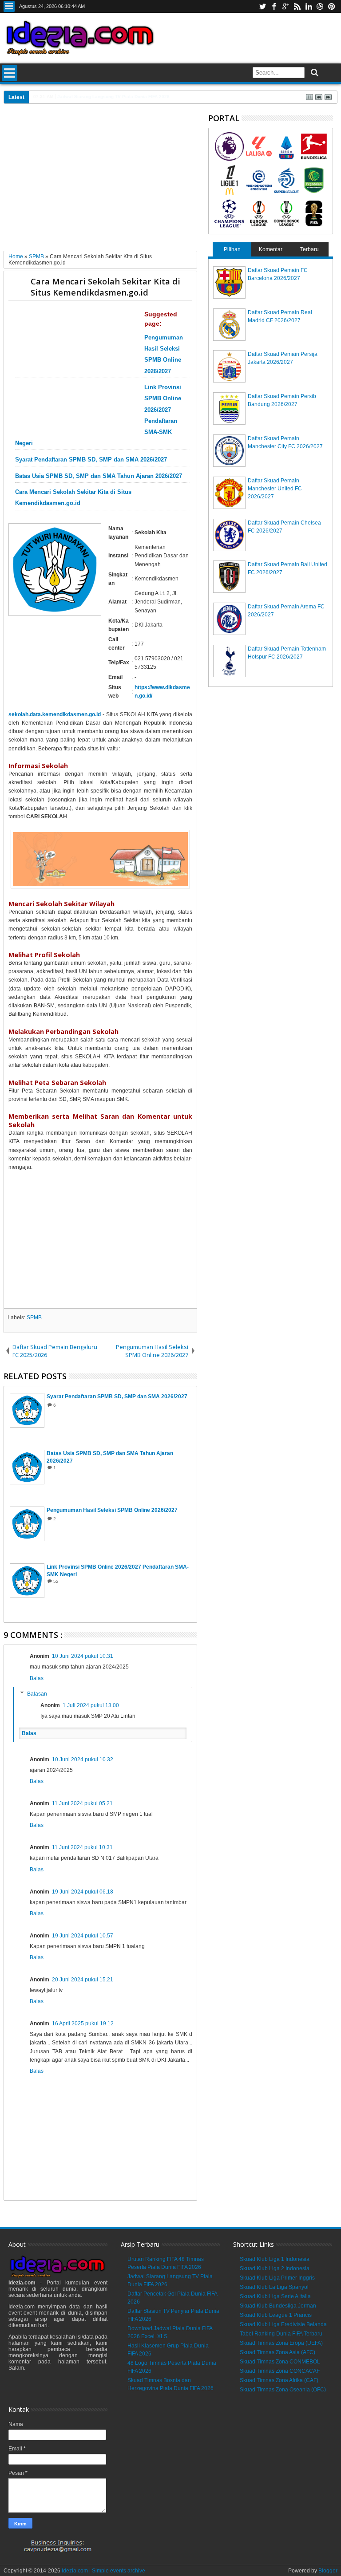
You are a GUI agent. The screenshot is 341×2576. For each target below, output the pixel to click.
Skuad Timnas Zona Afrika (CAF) (279, 2380)
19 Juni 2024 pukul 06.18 (83, 1892)
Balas (37, 1678)
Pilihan (232, 249)
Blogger (328, 2571)
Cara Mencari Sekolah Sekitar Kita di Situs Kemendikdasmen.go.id (105, 287)
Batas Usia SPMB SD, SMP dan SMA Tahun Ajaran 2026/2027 (99, 476)
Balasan (37, 1694)
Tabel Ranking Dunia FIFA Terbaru (281, 2334)
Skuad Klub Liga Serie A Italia (275, 2296)
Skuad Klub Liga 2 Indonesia (275, 2268)
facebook (274, 6)
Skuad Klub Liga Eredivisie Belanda (283, 2324)
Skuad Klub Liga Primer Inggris (277, 2278)
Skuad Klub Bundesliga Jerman (278, 2306)
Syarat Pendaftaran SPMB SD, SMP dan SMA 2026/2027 (91, 460)
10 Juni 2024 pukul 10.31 (83, 1656)
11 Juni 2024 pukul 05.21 (82, 1803)
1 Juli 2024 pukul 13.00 (91, 1705)
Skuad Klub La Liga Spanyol (274, 2287)
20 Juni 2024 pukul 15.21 (83, 1980)
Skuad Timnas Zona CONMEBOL (280, 2362)
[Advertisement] (101, 181)
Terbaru (309, 249)
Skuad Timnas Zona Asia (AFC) (278, 2352)
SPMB (34, 1318)
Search (314, 73)
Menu (9, 6)
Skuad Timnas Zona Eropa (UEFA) (281, 2343)
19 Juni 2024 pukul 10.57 (83, 1936)
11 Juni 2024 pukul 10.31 (82, 1847)
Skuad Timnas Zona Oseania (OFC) (283, 2390)
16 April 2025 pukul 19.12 (83, 2024)
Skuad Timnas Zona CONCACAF (280, 2371)
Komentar (271, 249)
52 (56, 1581)
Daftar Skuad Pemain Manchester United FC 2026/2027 (275, 489)
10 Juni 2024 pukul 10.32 (83, 1759)
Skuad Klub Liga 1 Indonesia (275, 2259)
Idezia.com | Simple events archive (103, 2571)
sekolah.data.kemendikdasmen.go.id (55, 714)
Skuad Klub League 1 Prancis (276, 2315)
